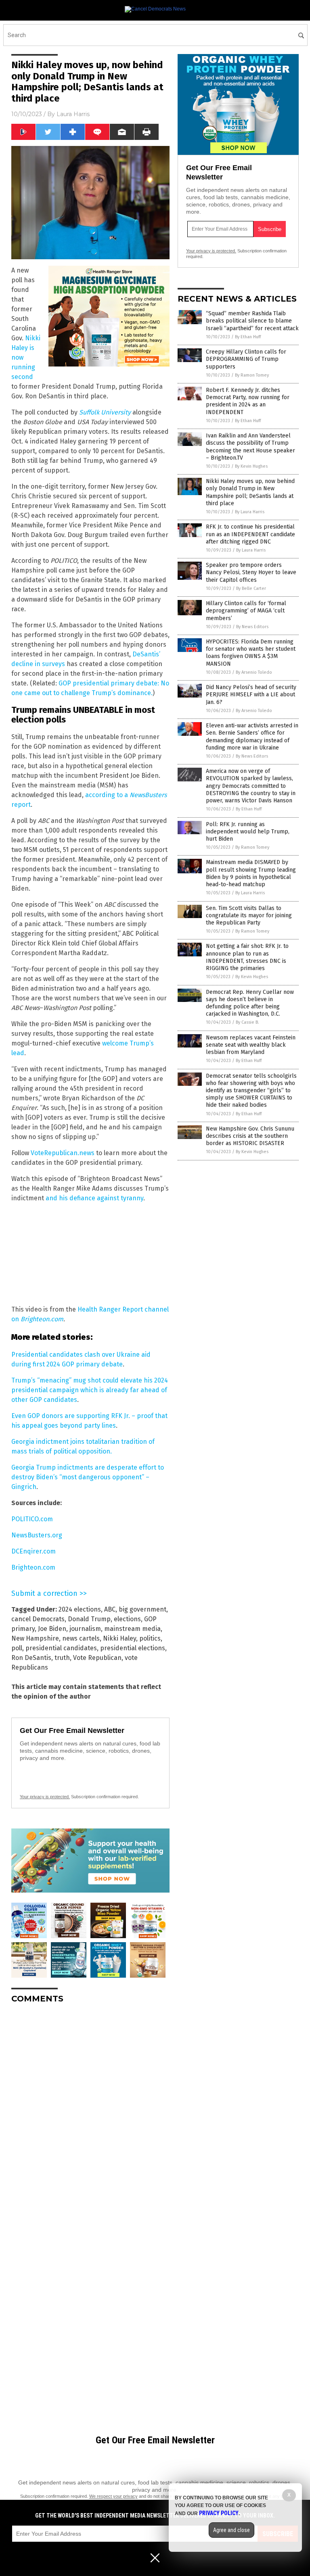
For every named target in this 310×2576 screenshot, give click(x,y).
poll (17, 1648)
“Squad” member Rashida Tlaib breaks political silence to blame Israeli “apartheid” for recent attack (252, 321)
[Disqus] (90, 2111)
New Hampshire (35, 1638)
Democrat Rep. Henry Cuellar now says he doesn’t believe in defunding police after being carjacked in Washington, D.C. (250, 1003)
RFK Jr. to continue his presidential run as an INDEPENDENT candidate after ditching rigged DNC (250, 534)
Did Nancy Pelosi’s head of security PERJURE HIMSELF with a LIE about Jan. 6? (251, 694)
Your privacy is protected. (45, 1797)
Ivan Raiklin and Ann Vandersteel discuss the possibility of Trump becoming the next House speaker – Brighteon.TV (250, 447)
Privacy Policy (219, 2513)
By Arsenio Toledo (254, 672)
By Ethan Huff (248, 337)
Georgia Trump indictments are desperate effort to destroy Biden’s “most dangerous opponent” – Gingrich (88, 1477)
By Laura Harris (250, 512)
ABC (110, 1609)
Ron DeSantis (31, 1658)
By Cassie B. (247, 1022)
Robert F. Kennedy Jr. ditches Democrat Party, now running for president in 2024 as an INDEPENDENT (248, 401)
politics (150, 1638)
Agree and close (231, 2530)
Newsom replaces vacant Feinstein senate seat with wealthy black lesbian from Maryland (251, 1045)
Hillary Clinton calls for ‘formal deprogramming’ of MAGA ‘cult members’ (246, 611)
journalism (85, 1629)
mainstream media (132, 1629)
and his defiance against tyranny (94, 1198)
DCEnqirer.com (34, 1551)
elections (127, 1619)
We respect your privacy (113, 2496)
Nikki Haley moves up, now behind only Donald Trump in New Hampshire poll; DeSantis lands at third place (250, 492)
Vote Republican (97, 1658)
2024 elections (80, 1609)
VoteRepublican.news (63, 1153)
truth (62, 1658)
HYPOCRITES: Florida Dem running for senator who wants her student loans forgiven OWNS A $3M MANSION (251, 653)
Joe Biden (52, 1629)
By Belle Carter (251, 588)
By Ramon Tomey (252, 375)
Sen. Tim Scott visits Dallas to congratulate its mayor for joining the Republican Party (249, 915)
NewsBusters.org (37, 1535)
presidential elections (133, 1648)
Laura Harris (73, 114)
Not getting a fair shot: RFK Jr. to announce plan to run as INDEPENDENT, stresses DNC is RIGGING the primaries (247, 957)
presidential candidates (61, 1648)
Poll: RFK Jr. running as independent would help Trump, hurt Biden (248, 832)
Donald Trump (89, 1619)
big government (142, 1609)
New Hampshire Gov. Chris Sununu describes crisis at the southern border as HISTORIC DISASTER (250, 1136)
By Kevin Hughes (251, 466)
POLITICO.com (32, 1519)
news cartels (81, 1638)
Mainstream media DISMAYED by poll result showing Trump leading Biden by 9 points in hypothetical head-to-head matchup (251, 873)
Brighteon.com (42, 1319)
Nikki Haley (119, 1638)
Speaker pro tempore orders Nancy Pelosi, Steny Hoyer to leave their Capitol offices (251, 572)
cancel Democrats (38, 1619)
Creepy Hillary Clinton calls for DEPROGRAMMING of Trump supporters (246, 359)
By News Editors (252, 627)
